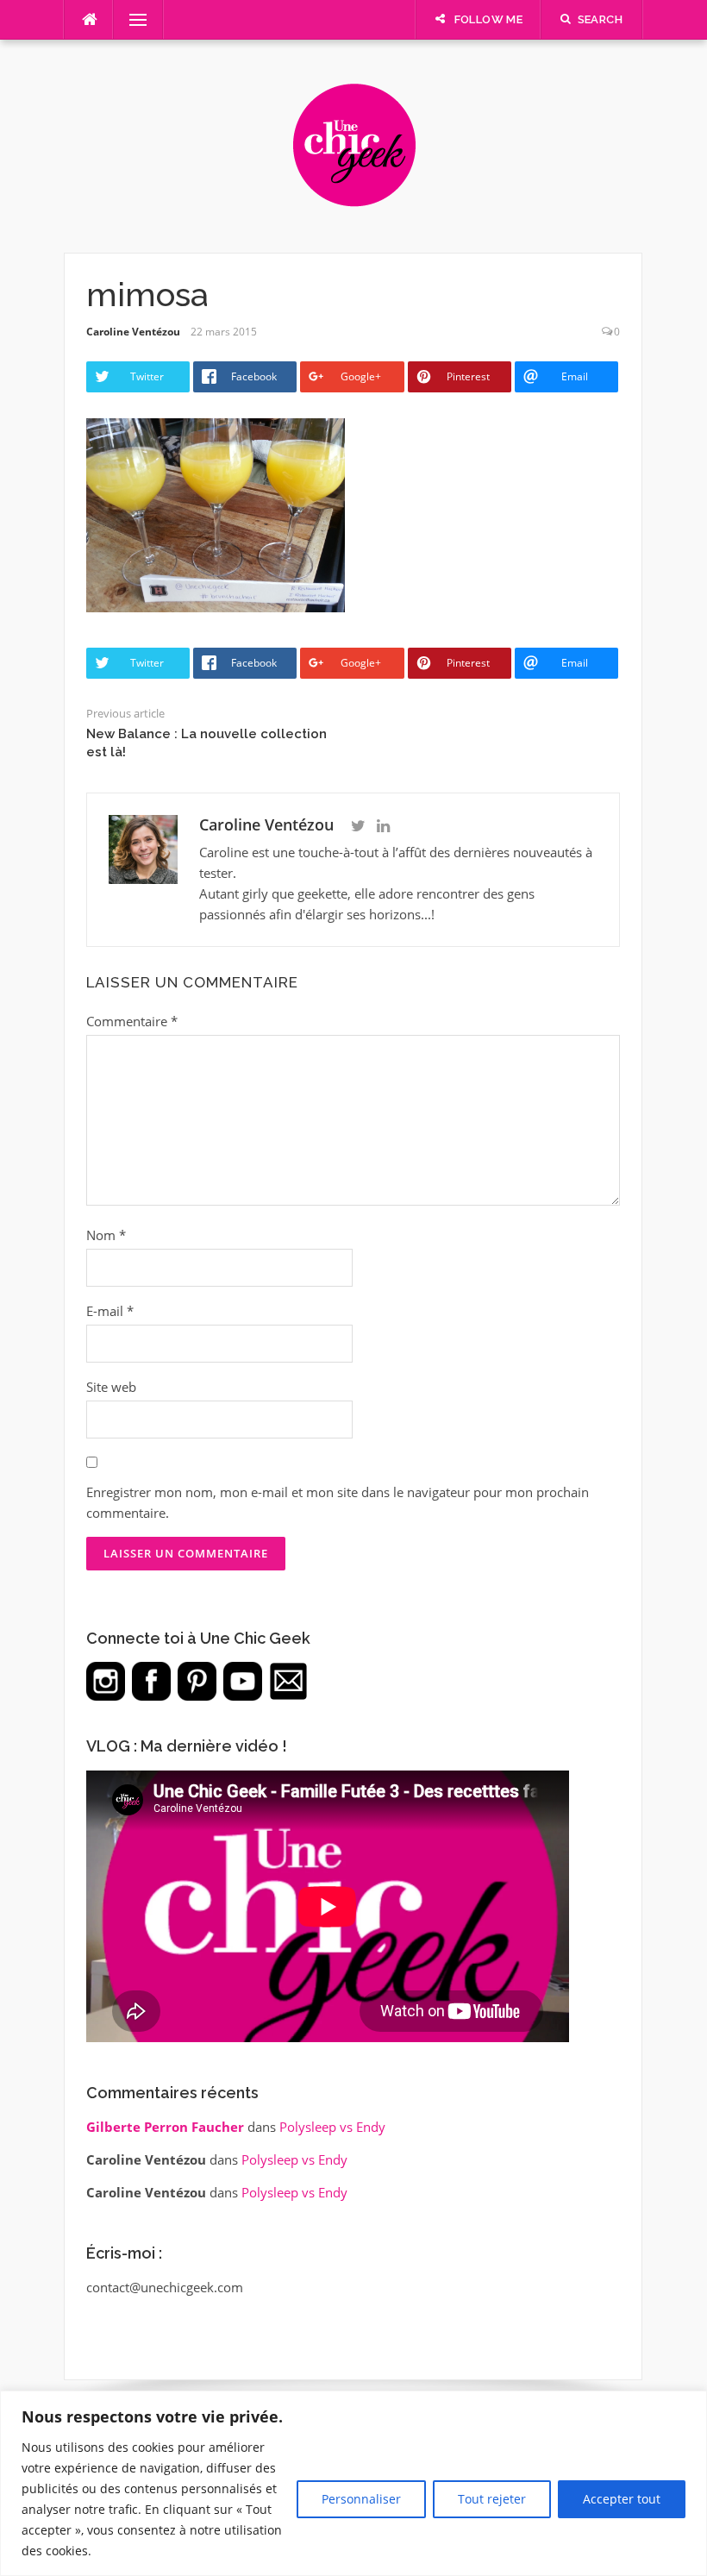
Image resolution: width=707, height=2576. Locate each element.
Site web (111, 1387)
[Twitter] (358, 826)
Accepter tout (622, 2499)
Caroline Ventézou (133, 332)
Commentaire (132, 1021)
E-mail (110, 1311)
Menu (131, 20)
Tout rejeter (492, 2499)
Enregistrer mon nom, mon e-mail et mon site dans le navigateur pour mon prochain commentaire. (338, 1502)
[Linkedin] (383, 826)
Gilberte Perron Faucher (165, 2127)
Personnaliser (361, 2499)
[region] (353, 2483)
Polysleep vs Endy (332, 2127)
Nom (106, 1235)
